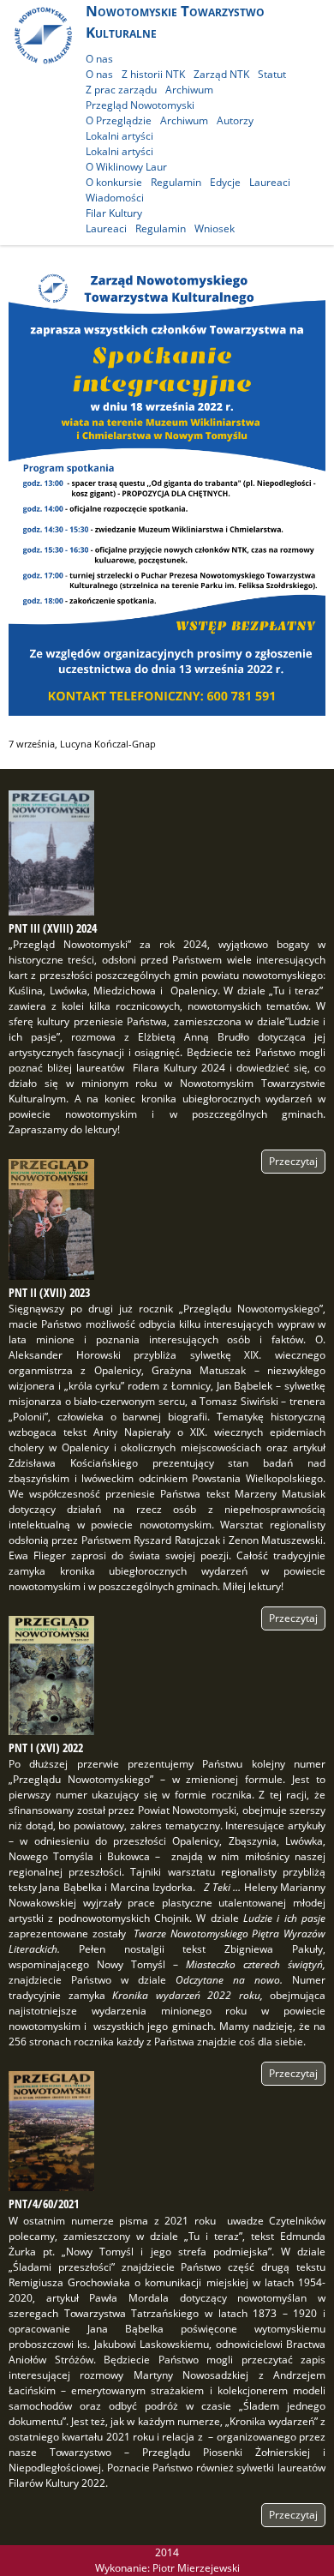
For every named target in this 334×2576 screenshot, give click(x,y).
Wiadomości (115, 198)
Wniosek (215, 228)
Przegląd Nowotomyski (140, 105)
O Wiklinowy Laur (126, 167)
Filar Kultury (114, 213)
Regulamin (176, 182)
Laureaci (270, 182)
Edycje (225, 182)
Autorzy (235, 120)
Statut (272, 74)
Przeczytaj (293, 1161)
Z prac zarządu (121, 90)
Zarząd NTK (221, 74)
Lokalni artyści (119, 136)
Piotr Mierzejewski (196, 2568)
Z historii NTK (153, 74)
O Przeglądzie (119, 120)
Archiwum (189, 90)
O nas (99, 59)
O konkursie (114, 182)
